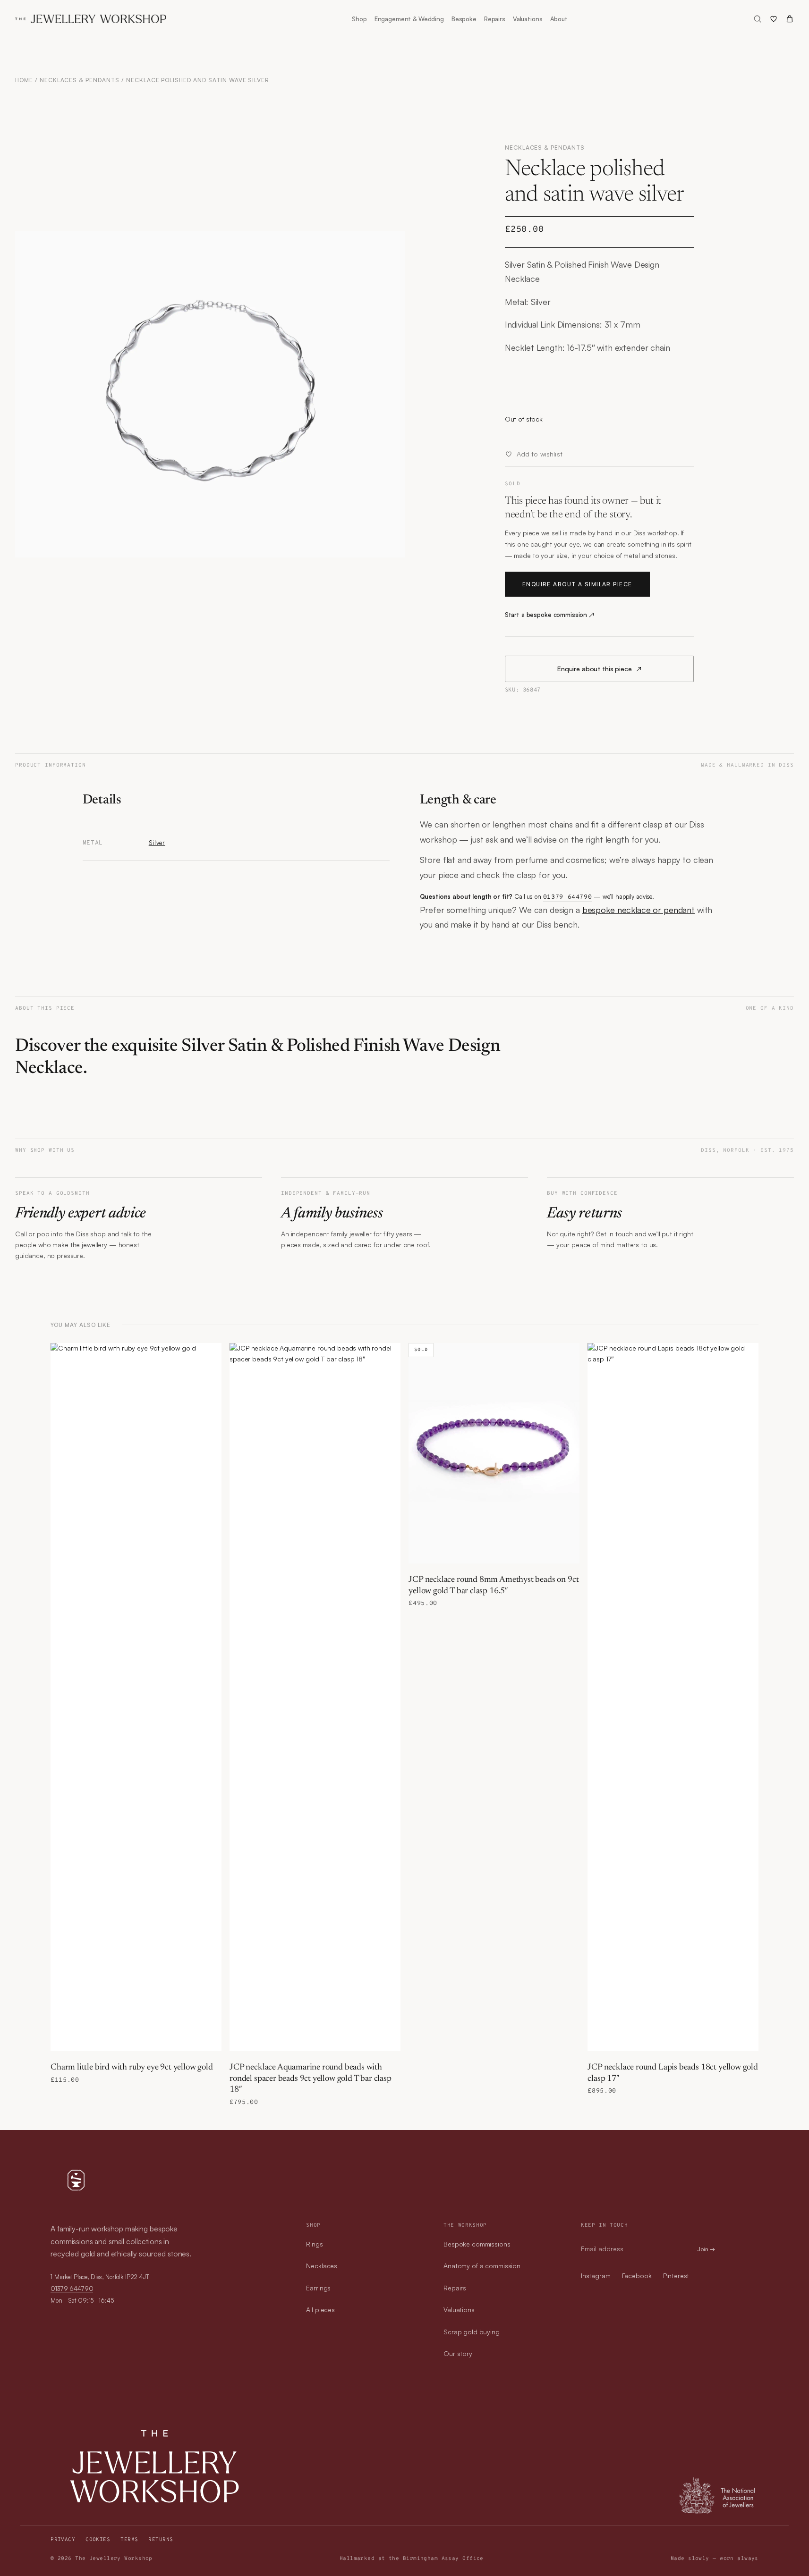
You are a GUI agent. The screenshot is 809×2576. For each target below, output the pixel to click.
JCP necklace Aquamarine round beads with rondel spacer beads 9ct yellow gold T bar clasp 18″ (311, 2079)
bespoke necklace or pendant (639, 910)
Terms (129, 2540)
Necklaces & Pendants (80, 80)
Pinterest (676, 2276)
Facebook (637, 2276)
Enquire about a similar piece (577, 584)
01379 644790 (568, 897)
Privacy (63, 2540)
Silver (157, 843)
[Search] (758, 19)
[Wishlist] (774, 19)
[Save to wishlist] (209, 1355)
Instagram (596, 2276)
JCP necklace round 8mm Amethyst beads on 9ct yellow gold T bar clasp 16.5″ (494, 1585)
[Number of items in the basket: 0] (790, 19)
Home (24, 80)
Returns (161, 2540)
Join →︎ (706, 2249)
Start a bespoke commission (549, 615)
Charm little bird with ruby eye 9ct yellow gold (132, 2068)
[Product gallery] (210, 394)
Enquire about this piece (599, 669)
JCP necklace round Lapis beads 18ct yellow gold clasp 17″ (673, 2073)
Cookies (98, 2540)
